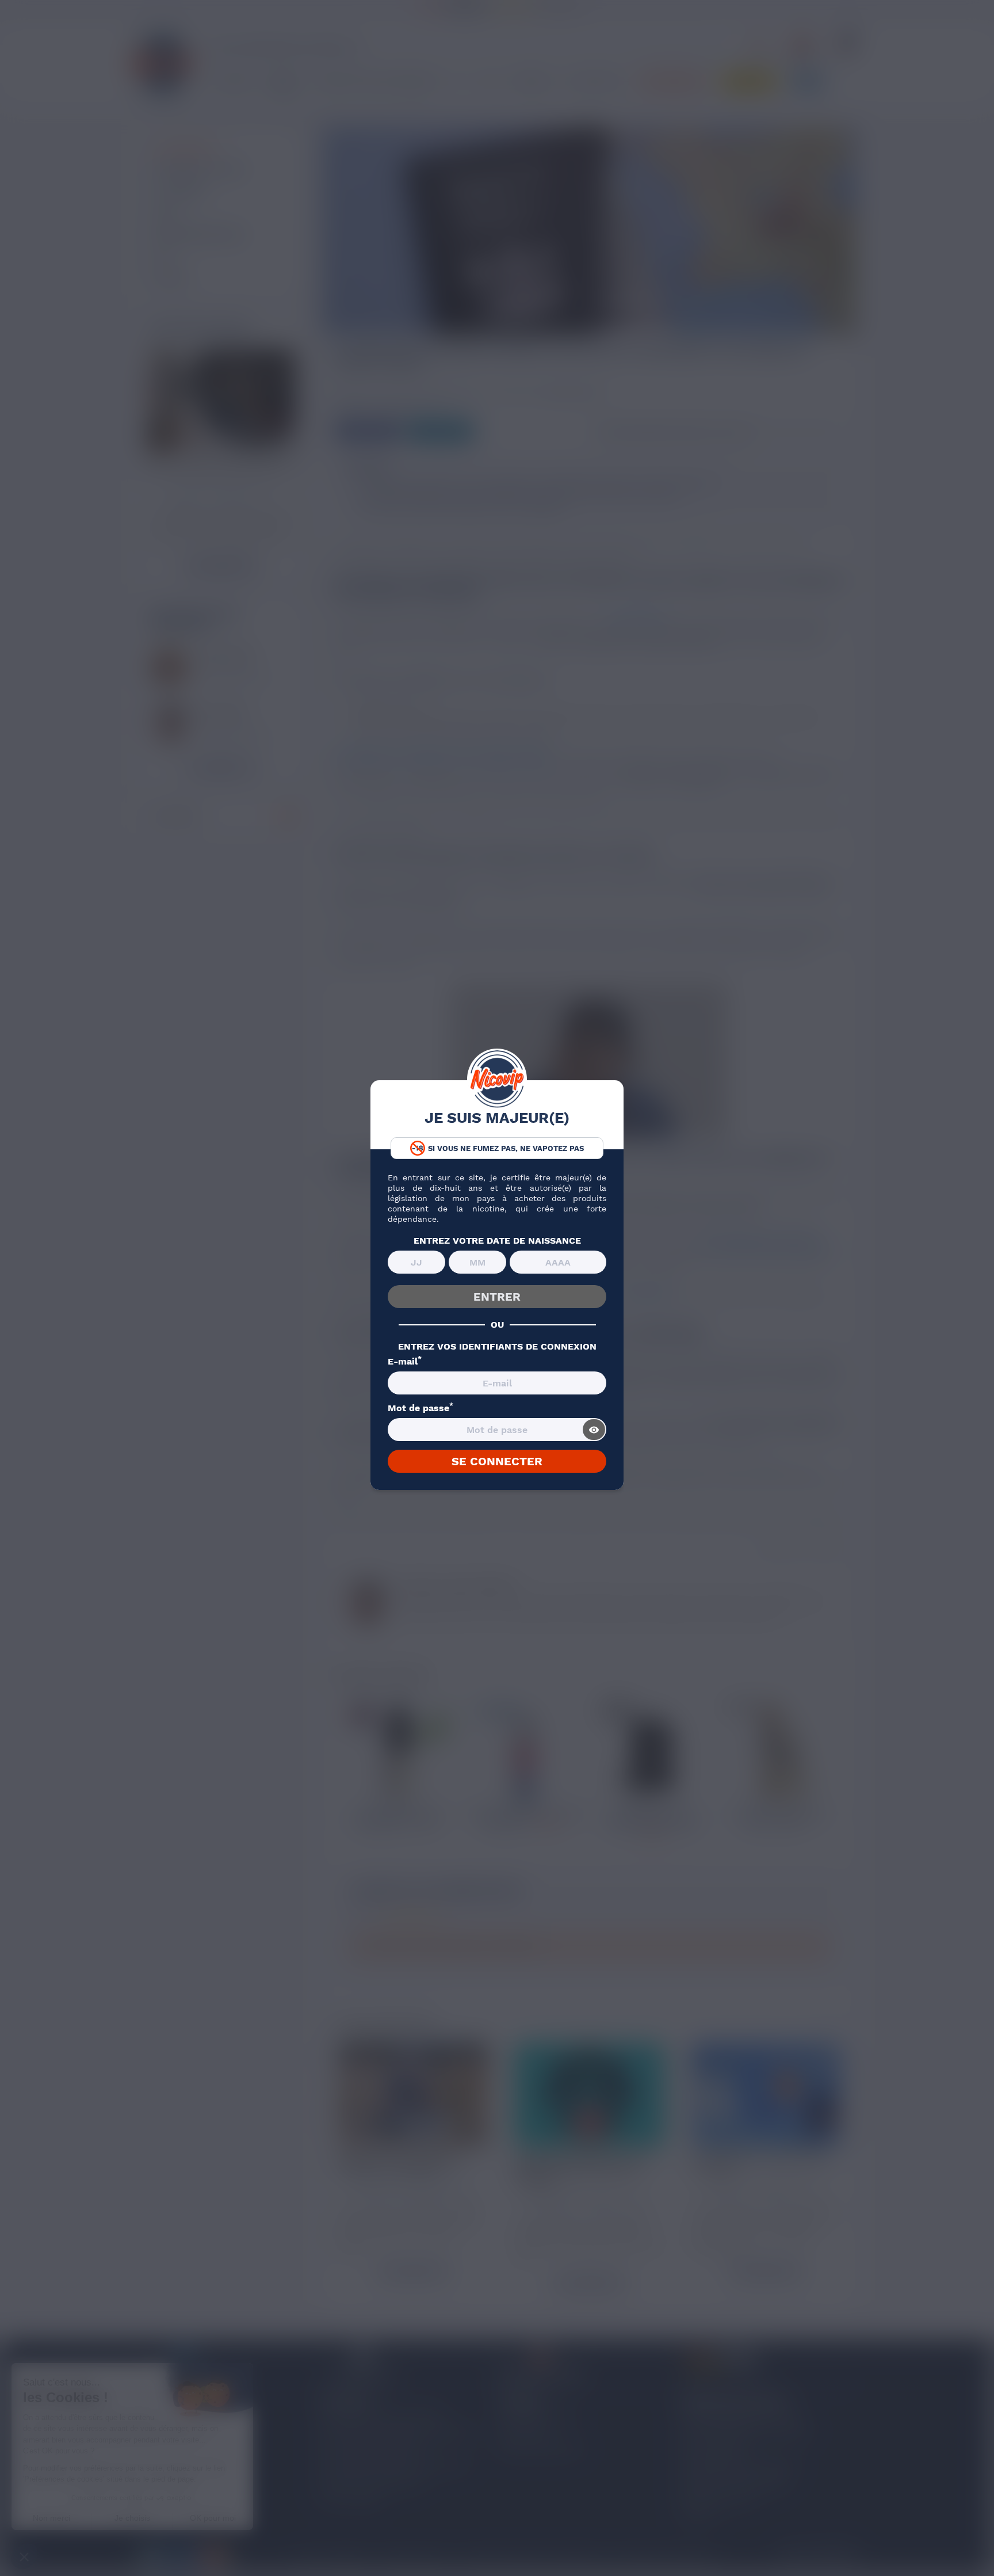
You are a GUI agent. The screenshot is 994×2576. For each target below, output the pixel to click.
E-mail (405, 1362)
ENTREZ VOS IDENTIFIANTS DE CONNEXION (497, 1347)
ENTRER (497, 1297)
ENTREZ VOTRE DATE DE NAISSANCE (497, 1241)
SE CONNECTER (497, 1461)
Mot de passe (420, 1408)
